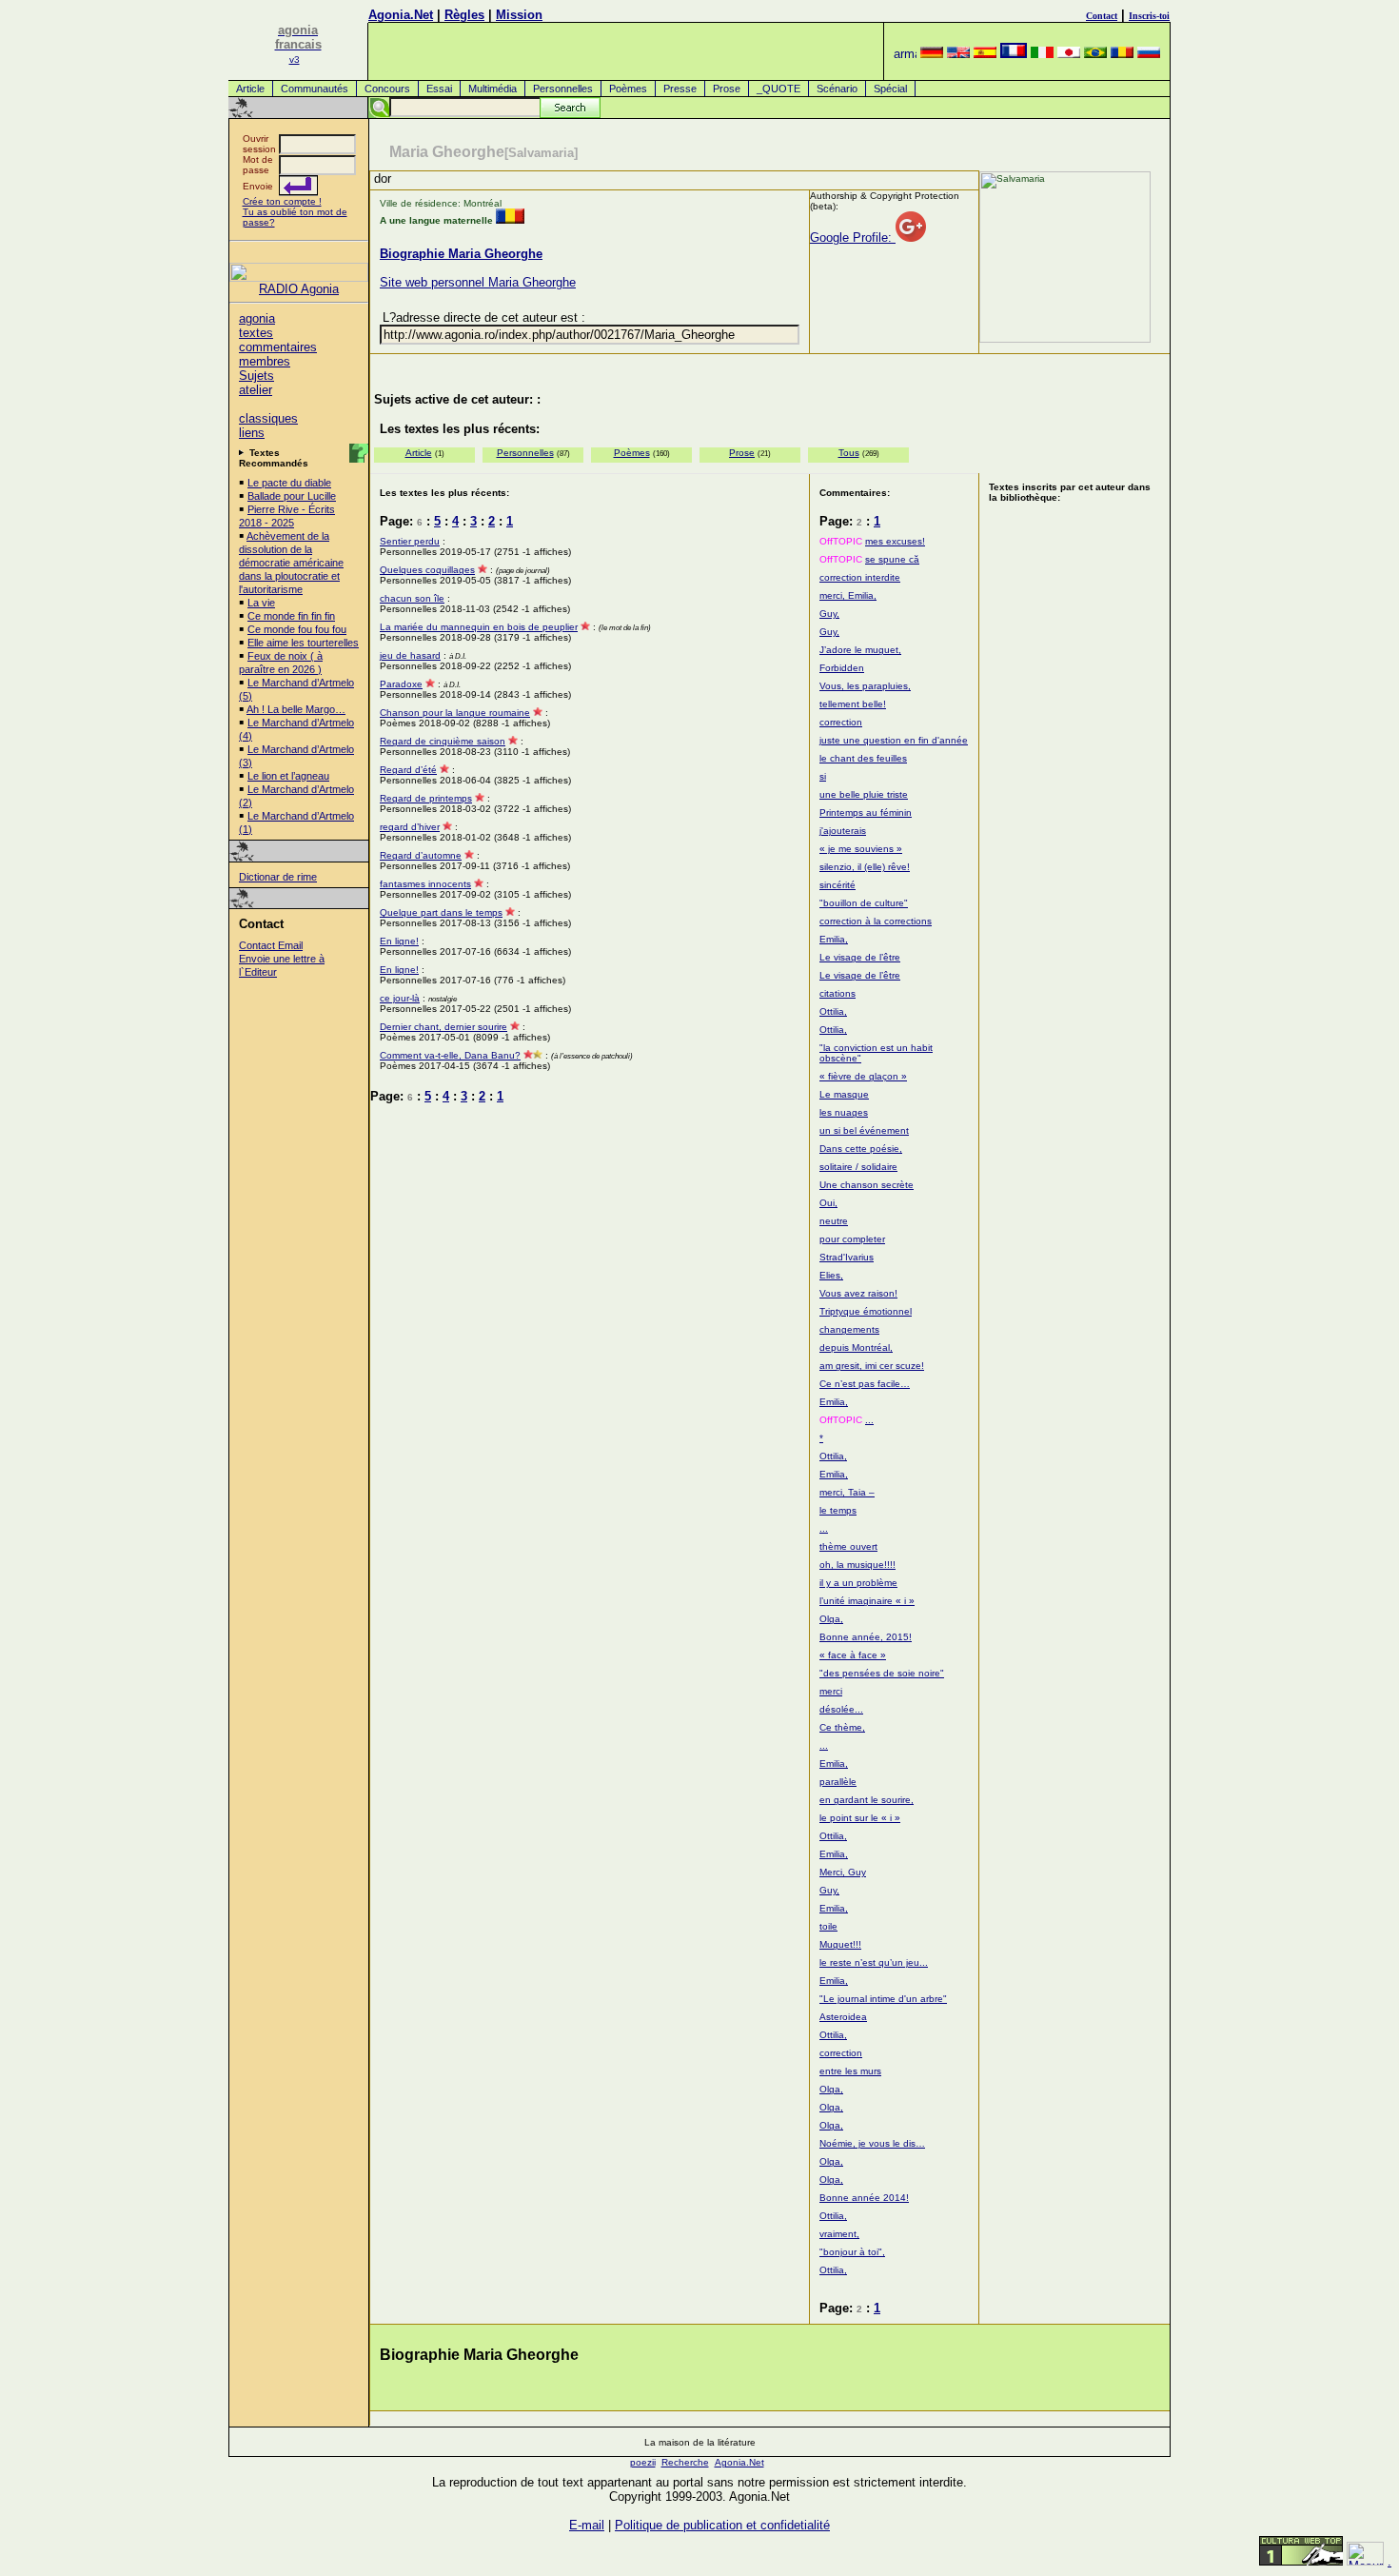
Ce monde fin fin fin (291, 616)
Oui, (828, 1203)
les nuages (844, 1112)
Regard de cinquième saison (443, 741)
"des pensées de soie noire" (882, 1673)
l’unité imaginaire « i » (867, 1601)
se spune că (892, 559)
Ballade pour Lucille (292, 496)
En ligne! (399, 941)
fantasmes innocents (425, 884)
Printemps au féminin (866, 812)
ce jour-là (400, 998)
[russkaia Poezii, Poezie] (1149, 54)
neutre (834, 1221)
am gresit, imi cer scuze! (872, 1366)
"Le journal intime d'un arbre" (883, 1999)
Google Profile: (853, 238)
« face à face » (853, 1655)
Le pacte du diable (289, 483)
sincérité (837, 885)
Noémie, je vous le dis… (872, 2143)
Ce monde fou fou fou (297, 629)
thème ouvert (848, 1546)
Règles (464, 15)
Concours (387, 89)
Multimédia (493, 89)
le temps (838, 1510)
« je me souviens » (861, 849)
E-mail (587, 2525)
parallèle (838, 1782)
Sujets (256, 376)
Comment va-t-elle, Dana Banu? (450, 1055)
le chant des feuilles (863, 758)
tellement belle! (853, 704)
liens (252, 433)
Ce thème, (842, 1727)
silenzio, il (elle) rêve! (865, 867)
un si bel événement (864, 1130)
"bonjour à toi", (852, 2252)
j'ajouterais (843, 831)
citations (837, 993)
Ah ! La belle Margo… (296, 709)
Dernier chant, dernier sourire (443, 1027)
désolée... (841, 1709)
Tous (849, 453)
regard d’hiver (410, 827)
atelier (256, 390)
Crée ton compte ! (282, 201)
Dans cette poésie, (861, 1149)
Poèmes (628, 89)
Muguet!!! (840, 1944)
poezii (643, 2462)
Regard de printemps (426, 798)
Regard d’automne (421, 855)
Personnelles (563, 89)
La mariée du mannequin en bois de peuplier (479, 627)
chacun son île (412, 598)
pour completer (852, 1239)
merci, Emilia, (848, 595)
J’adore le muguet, (860, 650)
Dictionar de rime (278, 877)
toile (828, 1926)
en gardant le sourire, (867, 1800)
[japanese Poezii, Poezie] (1069, 54)
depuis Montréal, (856, 1347)
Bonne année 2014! (864, 2198)
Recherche (685, 2462)
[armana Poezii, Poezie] (905, 54)
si (823, 776)
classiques (268, 418)
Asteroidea (843, 2017)
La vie (261, 603)
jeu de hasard (410, 655)
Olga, (831, 1619)
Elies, (831, 1275)
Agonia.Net (401, 15)
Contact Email (271, 945)
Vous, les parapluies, (865, 686)
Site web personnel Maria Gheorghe (478, 282)
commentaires (278, 347)
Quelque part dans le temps (441, 912)
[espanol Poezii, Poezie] (985, 54)
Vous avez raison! (858, 1293)
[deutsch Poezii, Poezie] (932, 54)
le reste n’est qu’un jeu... (874, 1962)
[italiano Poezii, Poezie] (1042, 54)
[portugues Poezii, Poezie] (1095, 54)
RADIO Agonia (299, 289)
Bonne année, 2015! (866, 1637)
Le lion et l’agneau (288, 776)
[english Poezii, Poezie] (958, 54)
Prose (727, 89)
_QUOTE (778, 89)
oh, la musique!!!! (857, 1565)
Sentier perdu (410, 541)
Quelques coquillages (427, 570)
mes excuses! (895, 541)
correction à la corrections (876, 921)
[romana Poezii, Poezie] (1122, 54)
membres (265, 361)
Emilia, (834, 939)
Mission (519, 15)
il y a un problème (858, 1583)
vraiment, (839, 2234)
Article (250, 89)
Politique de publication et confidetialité (722, 2525)
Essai (439, 89)
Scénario (837, 89)
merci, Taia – (847, 1492)
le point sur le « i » (860, 1818)
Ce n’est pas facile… (865, 1384)
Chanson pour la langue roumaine (455, 713)
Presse (680, 89)
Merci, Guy (843, 1872)
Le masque (844, 1094)
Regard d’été (408, 770)
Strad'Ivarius (847, 1257)
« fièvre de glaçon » (863, 1076)
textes (256, 333)
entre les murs (850, 2071)
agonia (257, 318)
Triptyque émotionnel (866, 1311)
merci (831, 1691)
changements (849, 1329)
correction (841, 722)
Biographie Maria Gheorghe (461, 254)
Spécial (890, 89)
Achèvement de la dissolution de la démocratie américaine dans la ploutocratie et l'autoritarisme (291, 563)
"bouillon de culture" (864, 903)
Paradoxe (401, 684)
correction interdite (860, 577)
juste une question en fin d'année (894, 740)
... (869, 1420)
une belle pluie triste (864, 794)
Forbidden (842, 668)
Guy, (829, 614)
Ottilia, (833, 1011)
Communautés (315, 89)
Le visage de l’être (860, 957)
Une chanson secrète (867, 1185)
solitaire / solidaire (858, 1167)
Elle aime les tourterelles (303, 643)
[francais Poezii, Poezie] (1014, 54)
